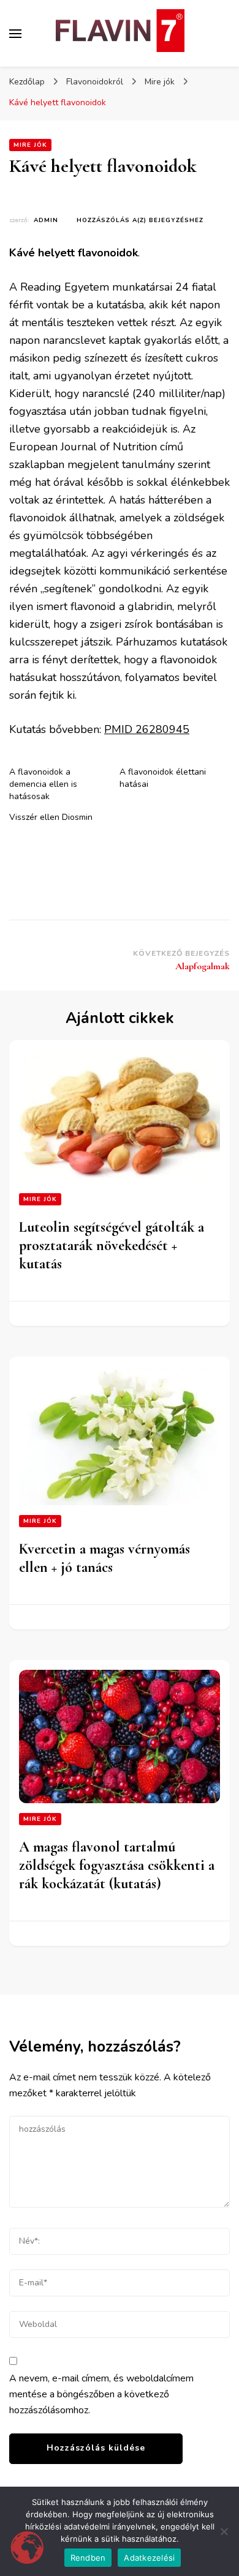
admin (46, 220)
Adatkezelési (149, 2558)
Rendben (88, 2558)
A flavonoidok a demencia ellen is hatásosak (43, 784)
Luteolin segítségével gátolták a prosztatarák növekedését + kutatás (112, 1245)
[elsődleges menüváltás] (15, 34)
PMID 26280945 (147, 729)
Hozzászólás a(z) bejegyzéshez (140, 220)
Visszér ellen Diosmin (51, 817)
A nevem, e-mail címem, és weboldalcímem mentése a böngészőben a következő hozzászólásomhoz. (101, 2394)
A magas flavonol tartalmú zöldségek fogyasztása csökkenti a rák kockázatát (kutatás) (117, 1865)
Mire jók (30, 145)
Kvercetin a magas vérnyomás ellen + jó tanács (104, 1558)
